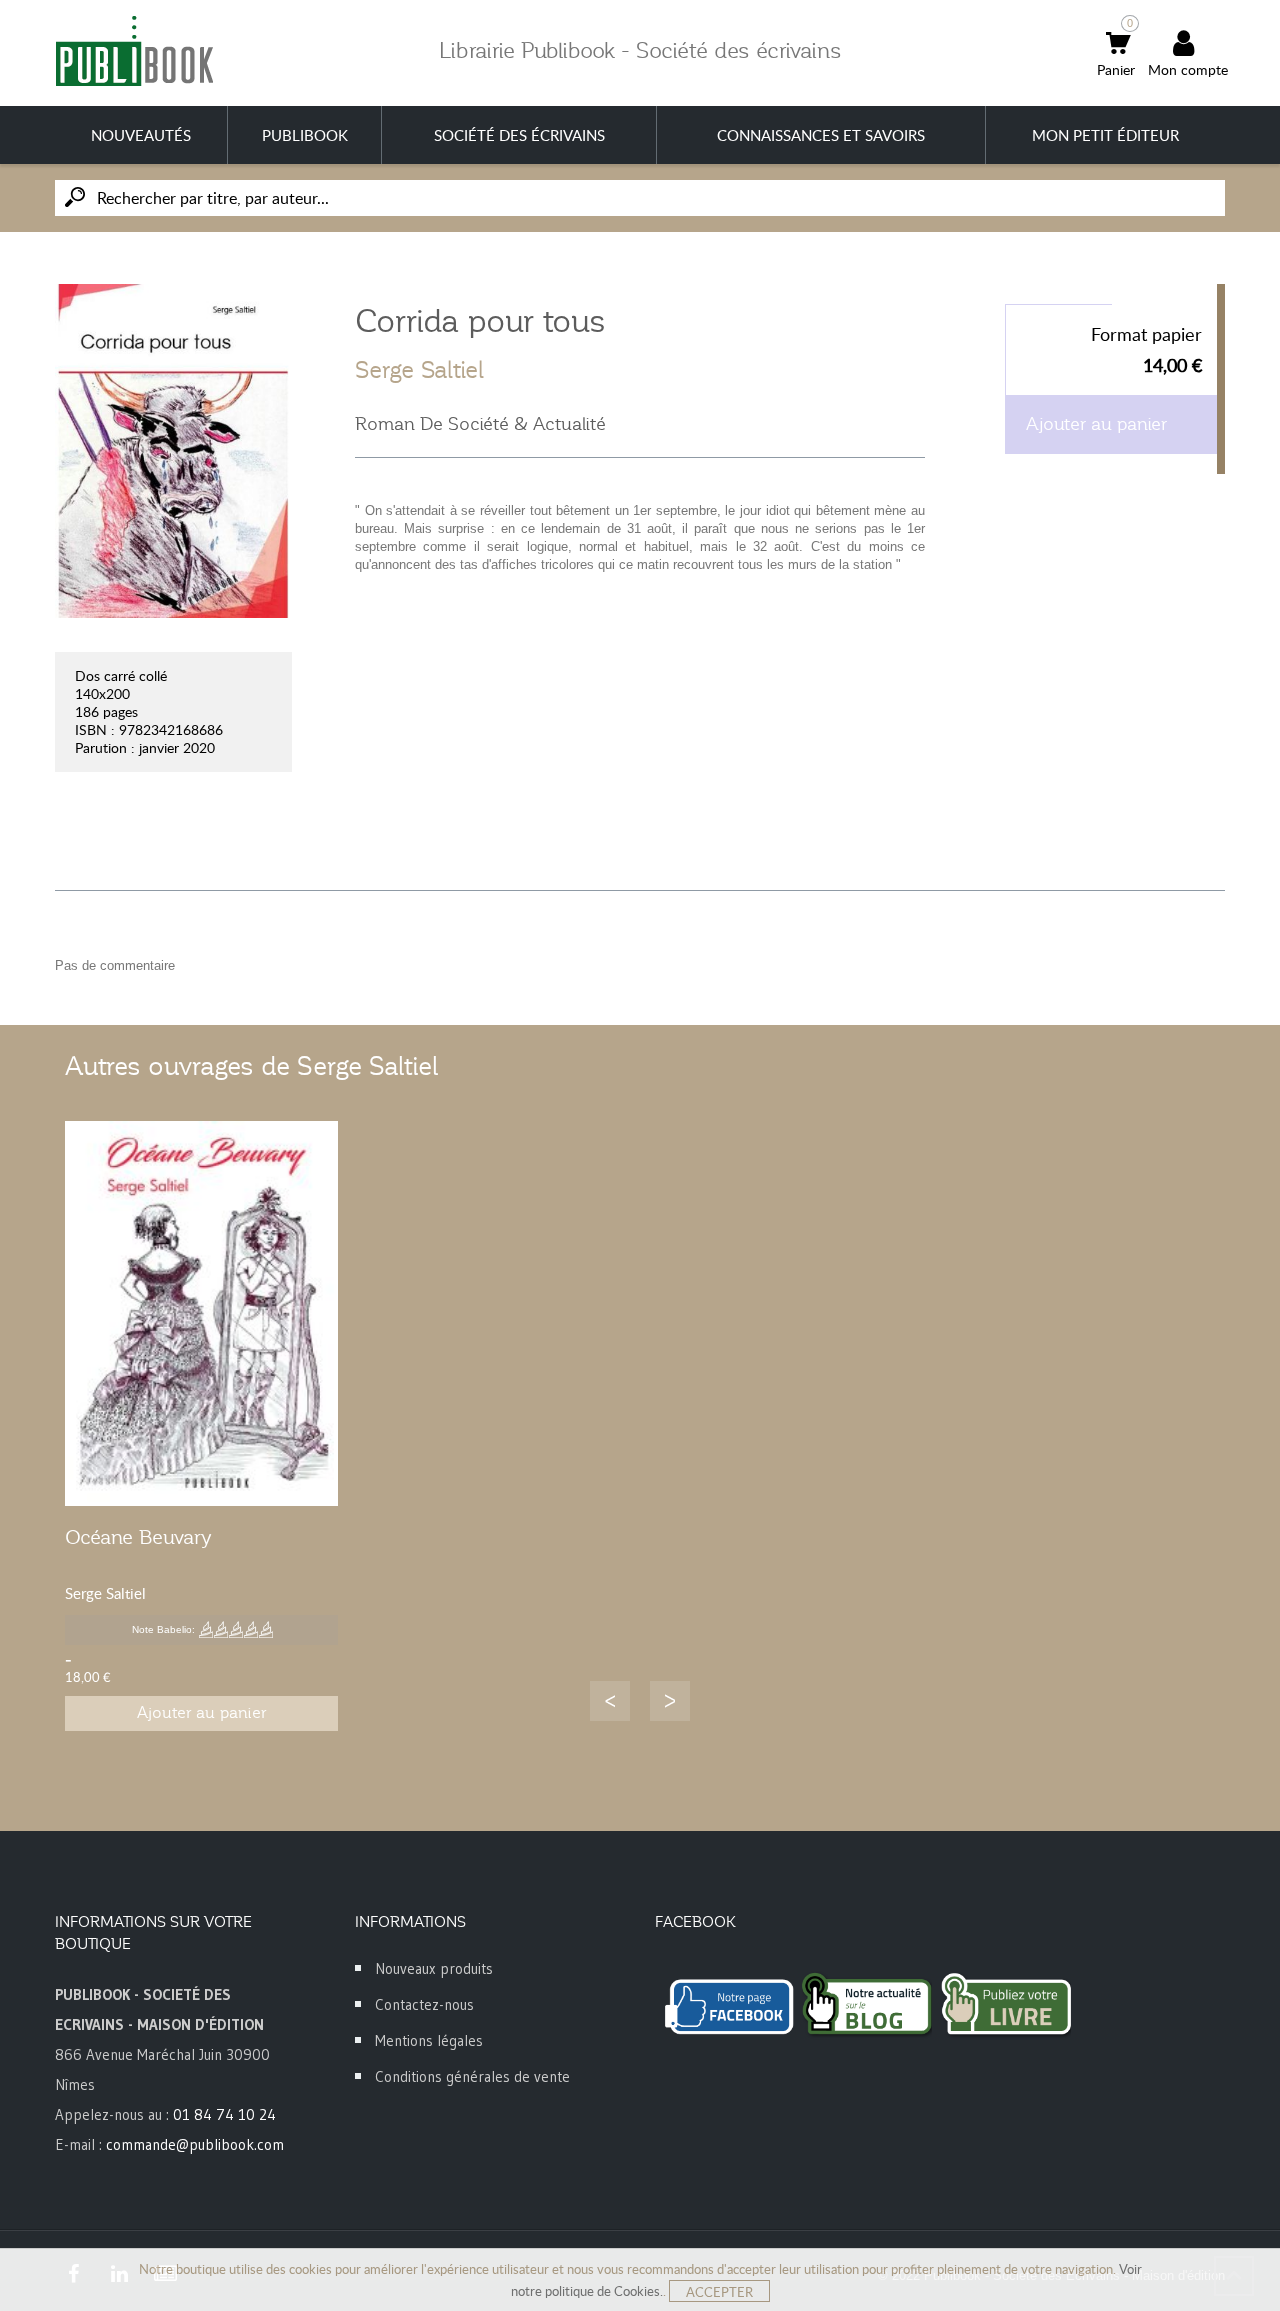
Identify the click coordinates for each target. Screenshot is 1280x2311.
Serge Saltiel (419, 370)
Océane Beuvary (138, 1537)
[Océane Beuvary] (201, 1313)
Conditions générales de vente (472, 2076)
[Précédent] (610, 1701)
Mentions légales (429, 2040)
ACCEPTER (719, 2292)
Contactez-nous (424, 2004)
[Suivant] (670, 1701)
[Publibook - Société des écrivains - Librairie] (134, 50)
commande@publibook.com (195, 2144)
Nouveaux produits (434, 1968)
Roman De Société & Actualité (480, 424)
